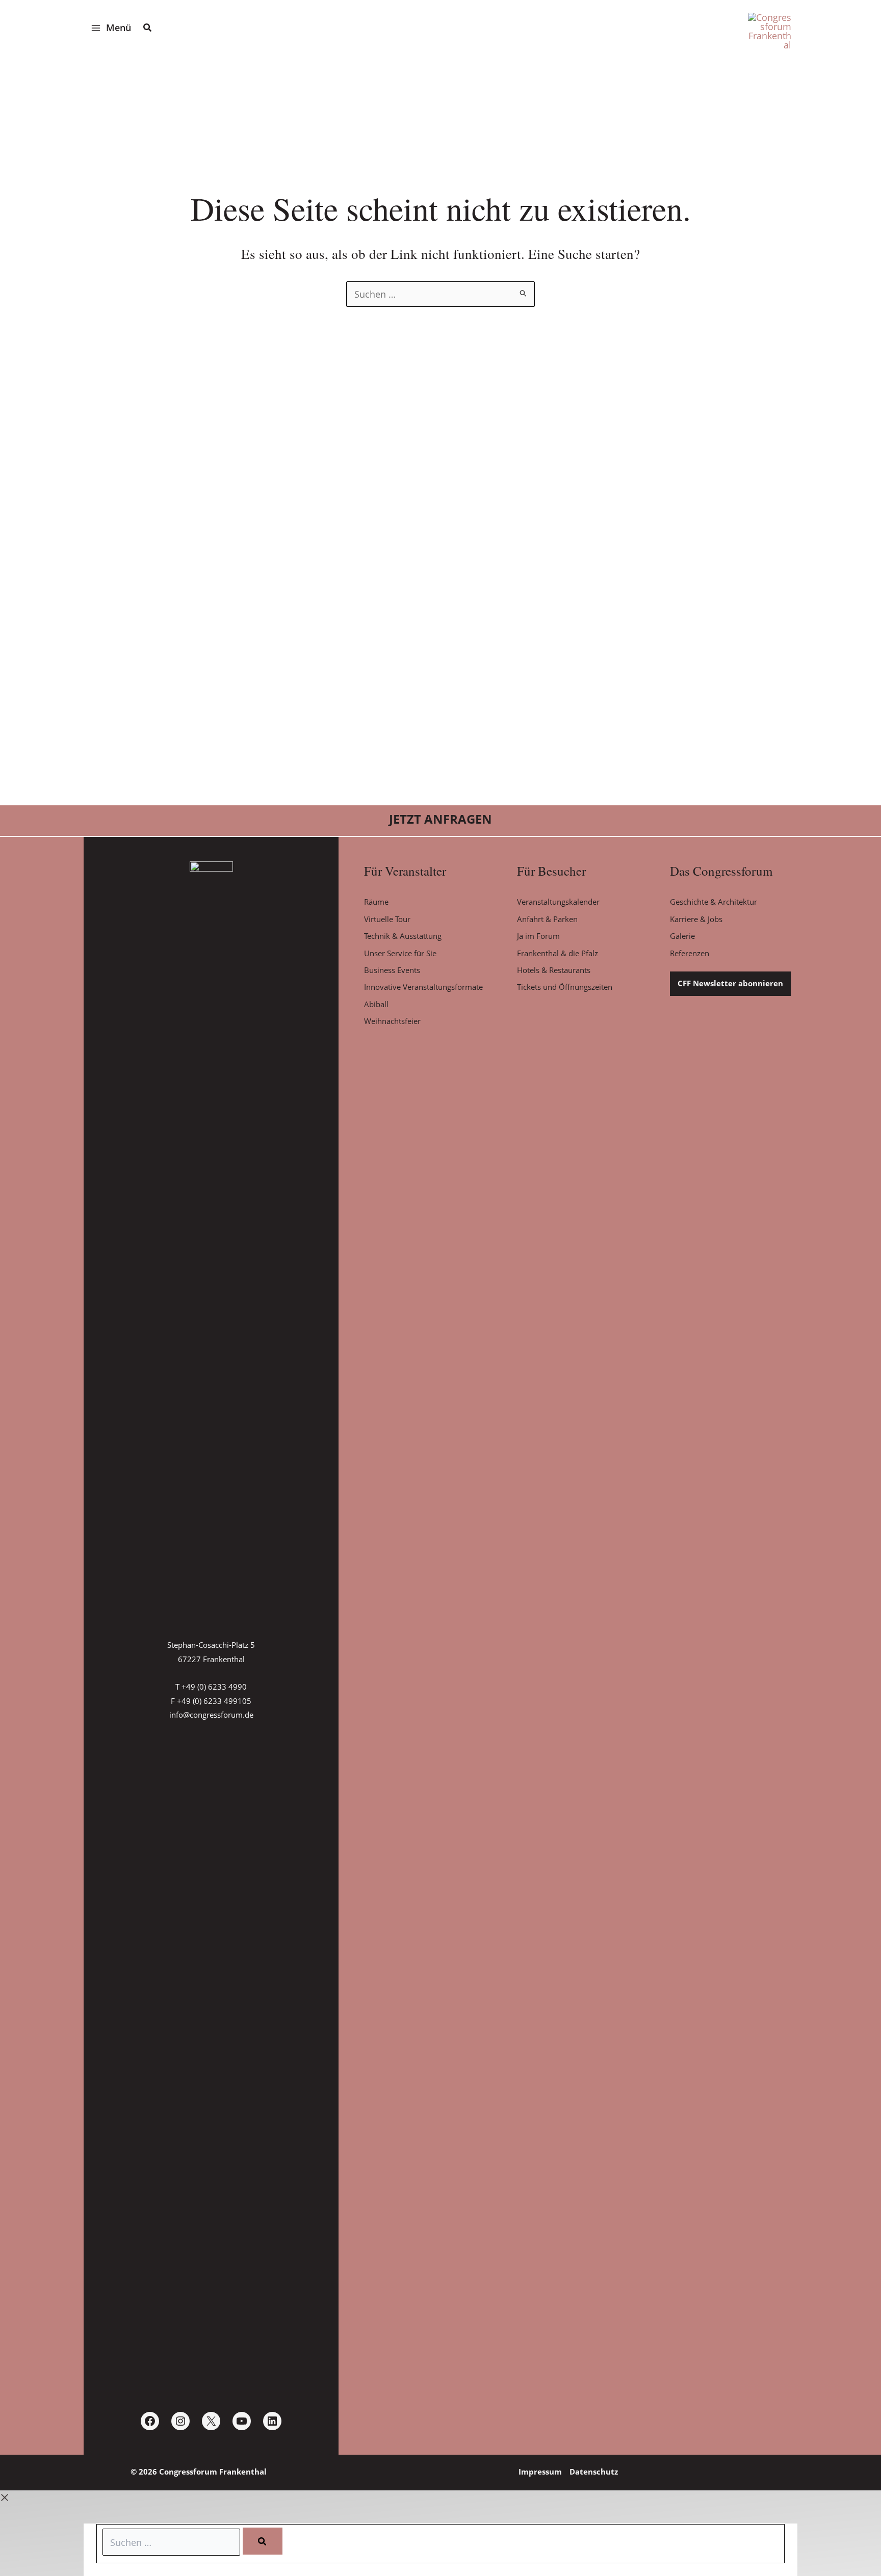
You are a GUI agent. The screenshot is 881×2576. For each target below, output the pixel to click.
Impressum (540, 2472)
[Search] (263, 2541)
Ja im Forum (538, 936)
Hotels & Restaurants (554, 970)
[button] (148, 29)
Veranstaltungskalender (558, 902)
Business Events (392, 970)
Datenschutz (594, 2472)
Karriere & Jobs (696, 919)
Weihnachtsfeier (392, 1021)
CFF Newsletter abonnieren (730, 983)
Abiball (376, 1004)
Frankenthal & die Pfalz (558, 953)
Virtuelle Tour (387, 919)
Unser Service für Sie (400, 953)
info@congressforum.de (211, 1715)
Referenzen (690, 953)
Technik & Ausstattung (403, 936)
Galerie (682, 936)
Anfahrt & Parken (547, 919)
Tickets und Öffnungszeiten (565, 987)
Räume (376, 902)
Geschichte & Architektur (714, 902)
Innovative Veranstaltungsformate (423, 987)
